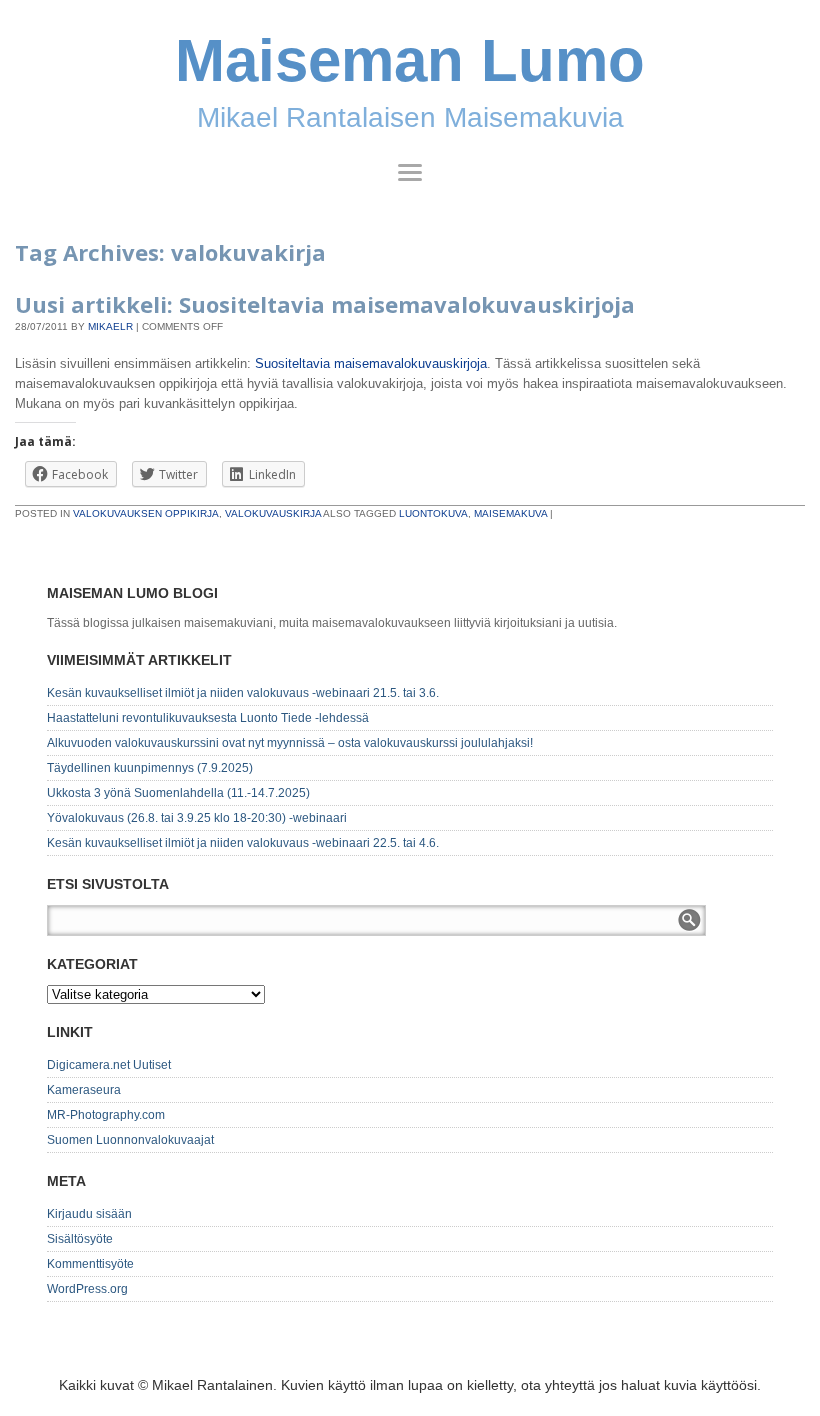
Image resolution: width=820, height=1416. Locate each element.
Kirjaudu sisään (89, 1214)
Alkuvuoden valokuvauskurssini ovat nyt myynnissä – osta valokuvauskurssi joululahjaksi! (290, 743)
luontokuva (433, 513)
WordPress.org (87, 1289)
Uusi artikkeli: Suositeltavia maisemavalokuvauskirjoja (325, 304)
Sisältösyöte (80, 1239)
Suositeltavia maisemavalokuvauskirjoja (371, 363)
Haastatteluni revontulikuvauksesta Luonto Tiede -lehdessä (208, 718)
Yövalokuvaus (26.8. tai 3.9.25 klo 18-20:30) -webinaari (197, 818)
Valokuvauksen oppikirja (146, 513)
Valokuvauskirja (273, 513)
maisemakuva (510, 513)
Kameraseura (84, 1090)
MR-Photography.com (106, 1115)
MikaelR (110, 326)
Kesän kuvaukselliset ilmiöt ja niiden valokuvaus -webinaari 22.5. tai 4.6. (243, 843)
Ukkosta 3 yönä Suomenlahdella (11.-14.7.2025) (178, 793)
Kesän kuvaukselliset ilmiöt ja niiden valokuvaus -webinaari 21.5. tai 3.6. (243, 693)
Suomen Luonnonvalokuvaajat (130, 1140)
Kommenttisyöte (90, 1264)
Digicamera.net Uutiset (109, 1065)
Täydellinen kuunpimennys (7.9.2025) (150, 768)
